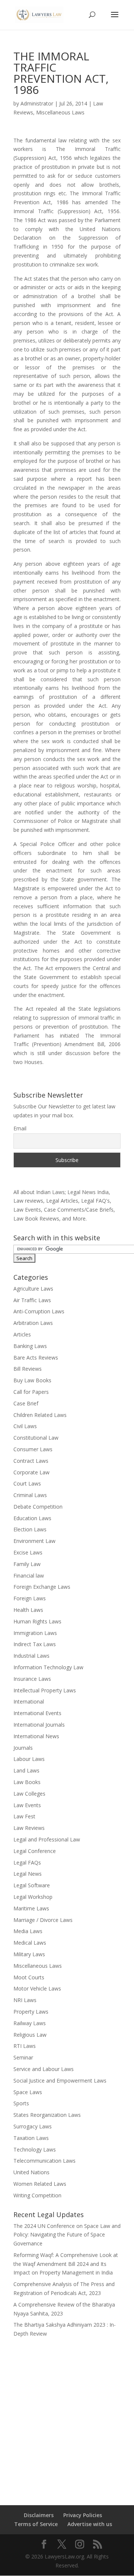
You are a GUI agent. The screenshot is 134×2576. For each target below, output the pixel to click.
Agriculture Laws (33, 1289)
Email (20, 1128)
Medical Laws (30, 1943)
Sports (21, 2103)
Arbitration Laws (33, 1323)
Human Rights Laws (37, 1621)
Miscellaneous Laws (60, 112)
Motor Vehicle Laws (37, 1988)
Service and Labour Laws (44, 2069)
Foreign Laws (30, 1598)
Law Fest (24, 1816)
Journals (23, 1748)
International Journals (39, 1725)
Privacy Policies (83, 2515)
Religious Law (30, 2035)
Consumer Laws (33, 1449)
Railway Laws (30, 2023)
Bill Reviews (28, 1369)
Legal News (28, 1874)
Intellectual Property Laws (45, 1690)
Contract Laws (31, 1461)
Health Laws (28, 1610)
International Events (37, 1713)
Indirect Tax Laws (35, 1644)
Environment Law (34, 1541)
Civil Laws (25, 1426)
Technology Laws (35, 2149)
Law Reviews (29, 1828)
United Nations (31, 2172)
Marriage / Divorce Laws (43, 1920)
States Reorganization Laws (47, 2115)
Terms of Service (36, 2524)
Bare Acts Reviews (36, 1358)
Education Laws (32, 1518)
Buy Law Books (32, 1380)
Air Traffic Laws (32, 1300)
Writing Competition (37, 2195)
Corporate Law (31, 1472)
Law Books (27, 1782)
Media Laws (28, 1931)
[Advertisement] (67, 2416)
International (29, 1701)
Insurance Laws (32, 1679)
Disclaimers (39, 2515)
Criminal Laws (30, 1495)
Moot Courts (29, 1977)
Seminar (23, 2057)
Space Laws (28, 2092)
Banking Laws (30, 1346)
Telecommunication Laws (44, 2161)
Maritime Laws (31, 1908)
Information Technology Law (48, 1667)
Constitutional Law (36, 1438)
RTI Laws (25, 2046)
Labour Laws (29, 1759)
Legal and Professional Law (47, 1839)
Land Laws (26, 1770)
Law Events (27, 1805)
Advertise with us (90, 2524)
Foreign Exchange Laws (42, 1587)
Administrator (37, 103)
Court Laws (27, 1483)
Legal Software (32, 1885)
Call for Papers (31, 1392)
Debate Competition (38, 1507)
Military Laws (29, 1954)
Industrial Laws (31, 1656)
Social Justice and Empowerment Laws (60, 2081)
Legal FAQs (27, 1862)
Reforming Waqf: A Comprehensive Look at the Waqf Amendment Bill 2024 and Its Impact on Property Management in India (66, 2264)
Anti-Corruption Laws (39, 1311)
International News (36, 1736)
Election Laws (30, 1529)
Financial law (29, 1576)
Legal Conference (35, 1851)
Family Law (27, 1564)
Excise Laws (28, 1552)
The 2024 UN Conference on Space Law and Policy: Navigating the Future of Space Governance (67, 2235)
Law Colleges (29, 1794)
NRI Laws (25, 2000)
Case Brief (26, 1403)
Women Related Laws (40, 2184)
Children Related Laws (40, 1415)
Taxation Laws (31, 2138)
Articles (22, 1334)
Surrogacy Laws (33, 2126)
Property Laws (31, 2012)
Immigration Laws (35, 1633)
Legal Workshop (33, 1897)
